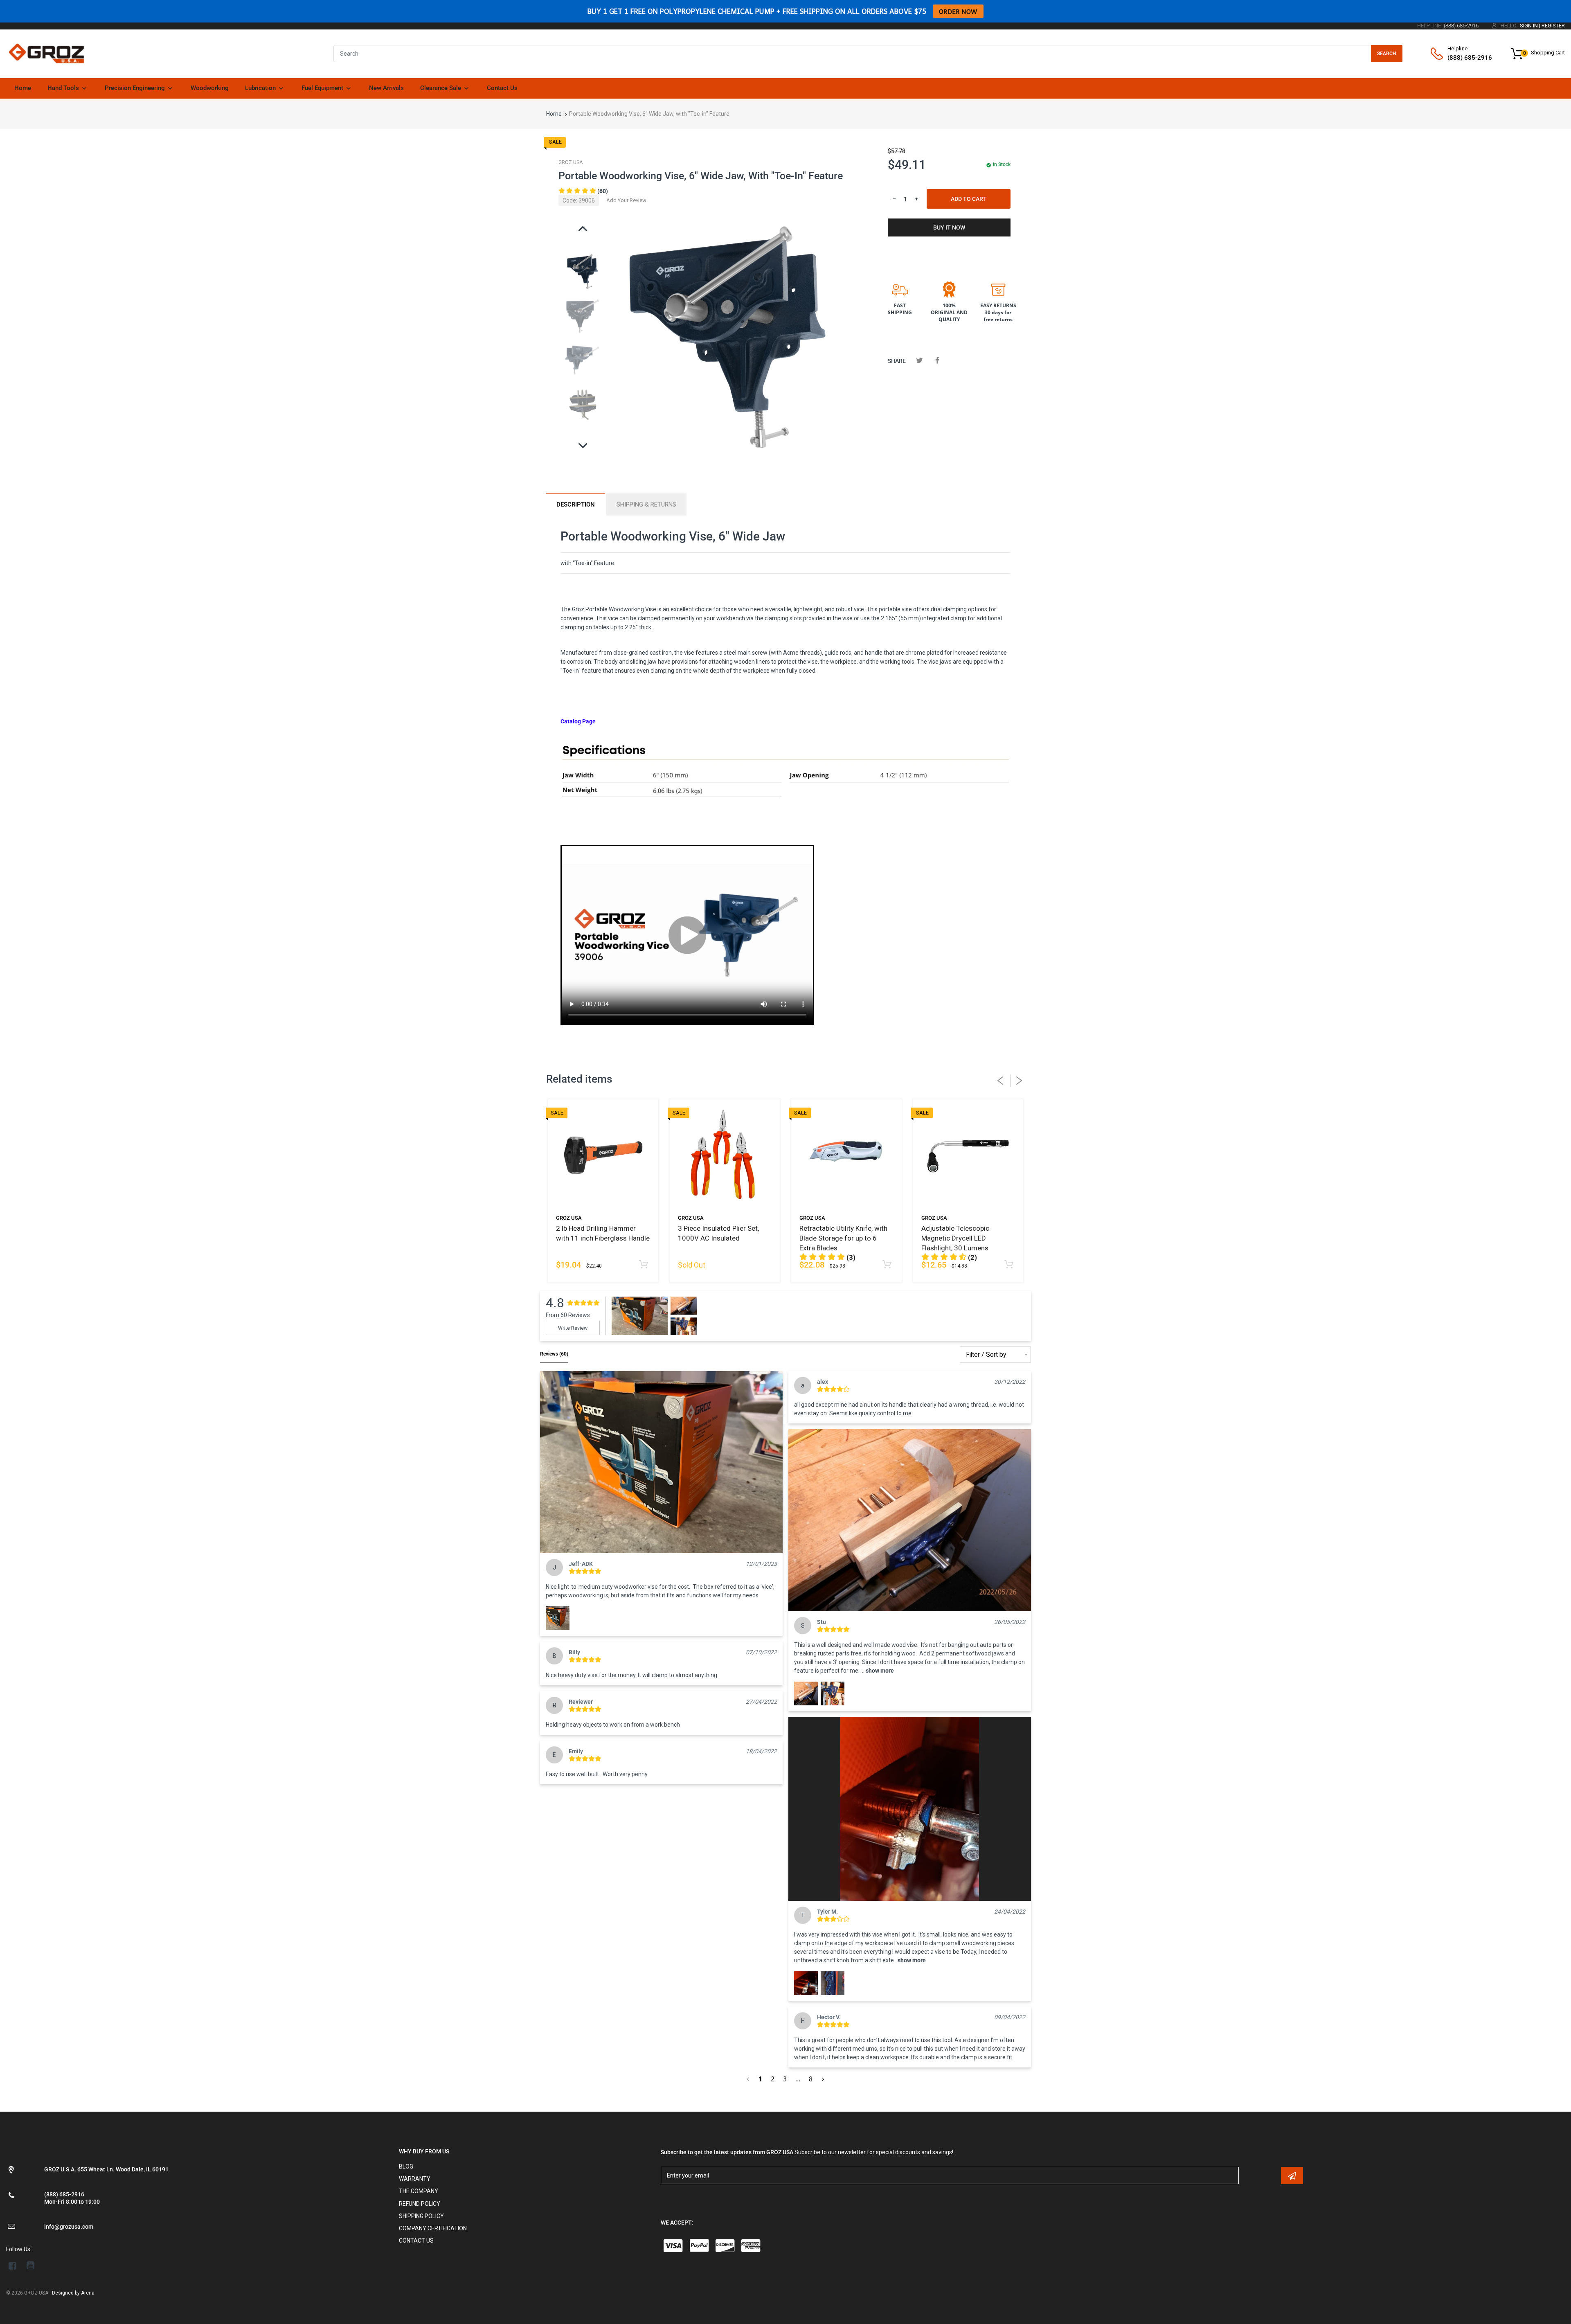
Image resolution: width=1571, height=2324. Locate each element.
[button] (661, 1462)
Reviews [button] (554, 1354)
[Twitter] (919, 360)
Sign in (1529, 26)
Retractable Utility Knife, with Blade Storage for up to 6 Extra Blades (843, 1238)
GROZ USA (571, 162)
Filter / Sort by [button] (986, 1355)
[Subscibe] (1292, 2175)
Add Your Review (626, 200)
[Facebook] (937, 360)
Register (1553, 26)
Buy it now (949, 227)
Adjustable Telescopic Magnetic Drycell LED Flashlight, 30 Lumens (955, 1238)
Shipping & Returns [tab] (646, 504)
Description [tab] (576, 504)
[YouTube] (30, 2265)
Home (554, 114)
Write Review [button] (573, 1328)
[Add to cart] (644, 1265)
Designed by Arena (73, 2293)
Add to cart (969, 199)
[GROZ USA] (46, 53)
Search (1387, 54)
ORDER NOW (958, 11)
